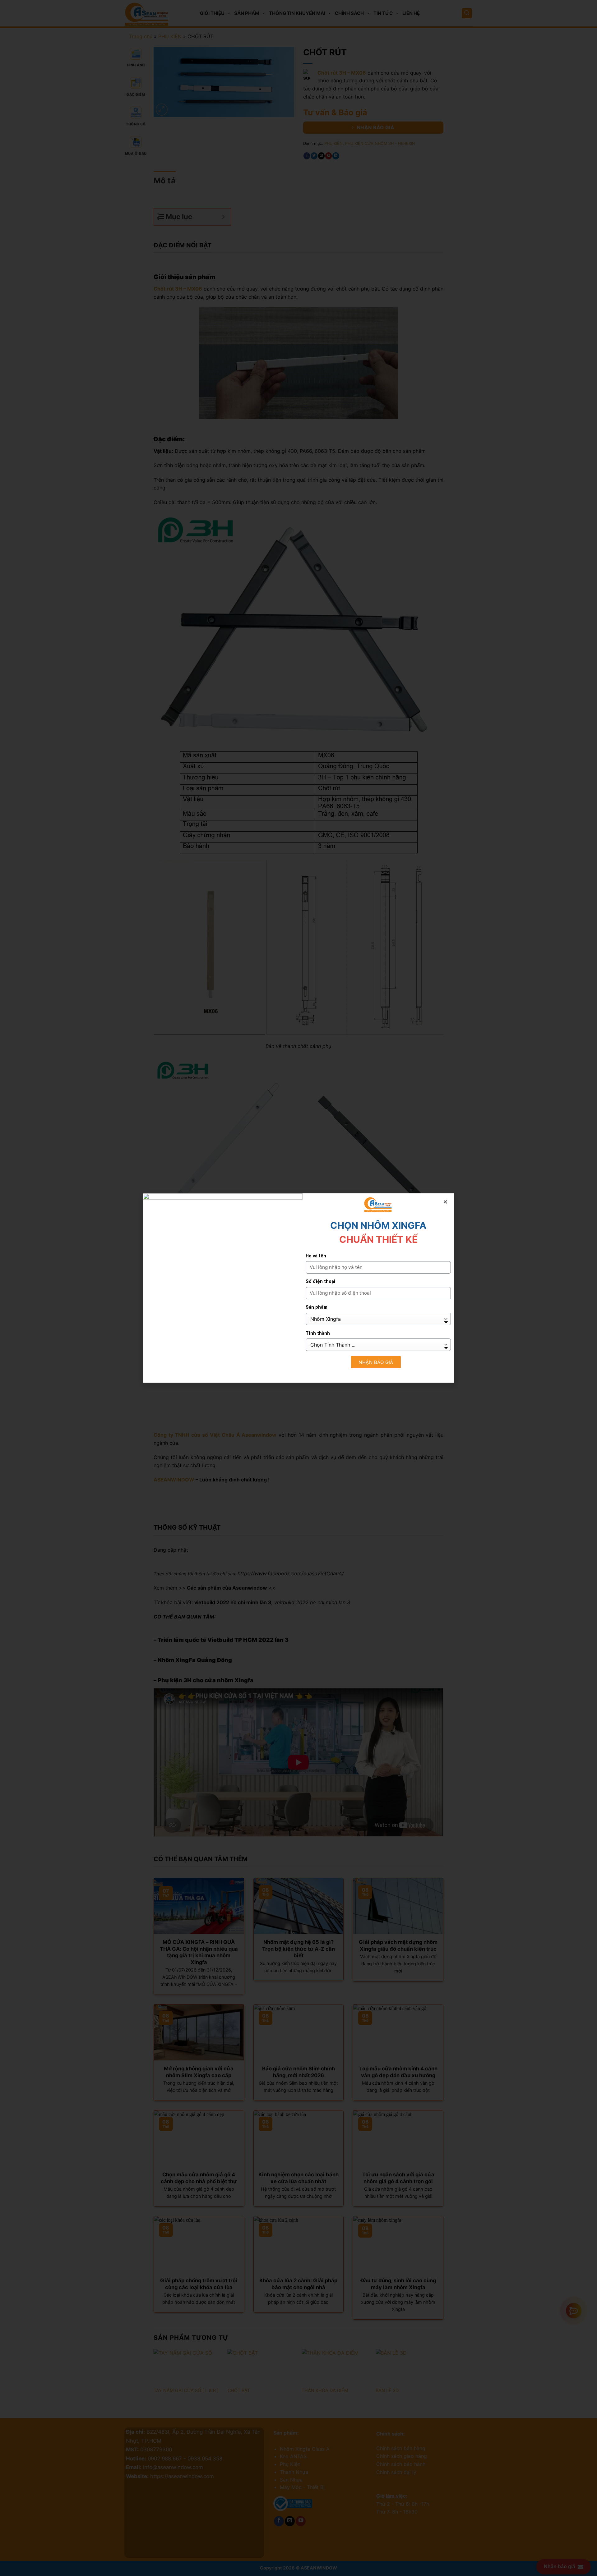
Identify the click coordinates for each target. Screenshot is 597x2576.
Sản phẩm (317, 1307)
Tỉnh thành (318, 1333)
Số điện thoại (320, 1281)
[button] (445, 1202)
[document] (298, 1288)
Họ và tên (316, 1256)
